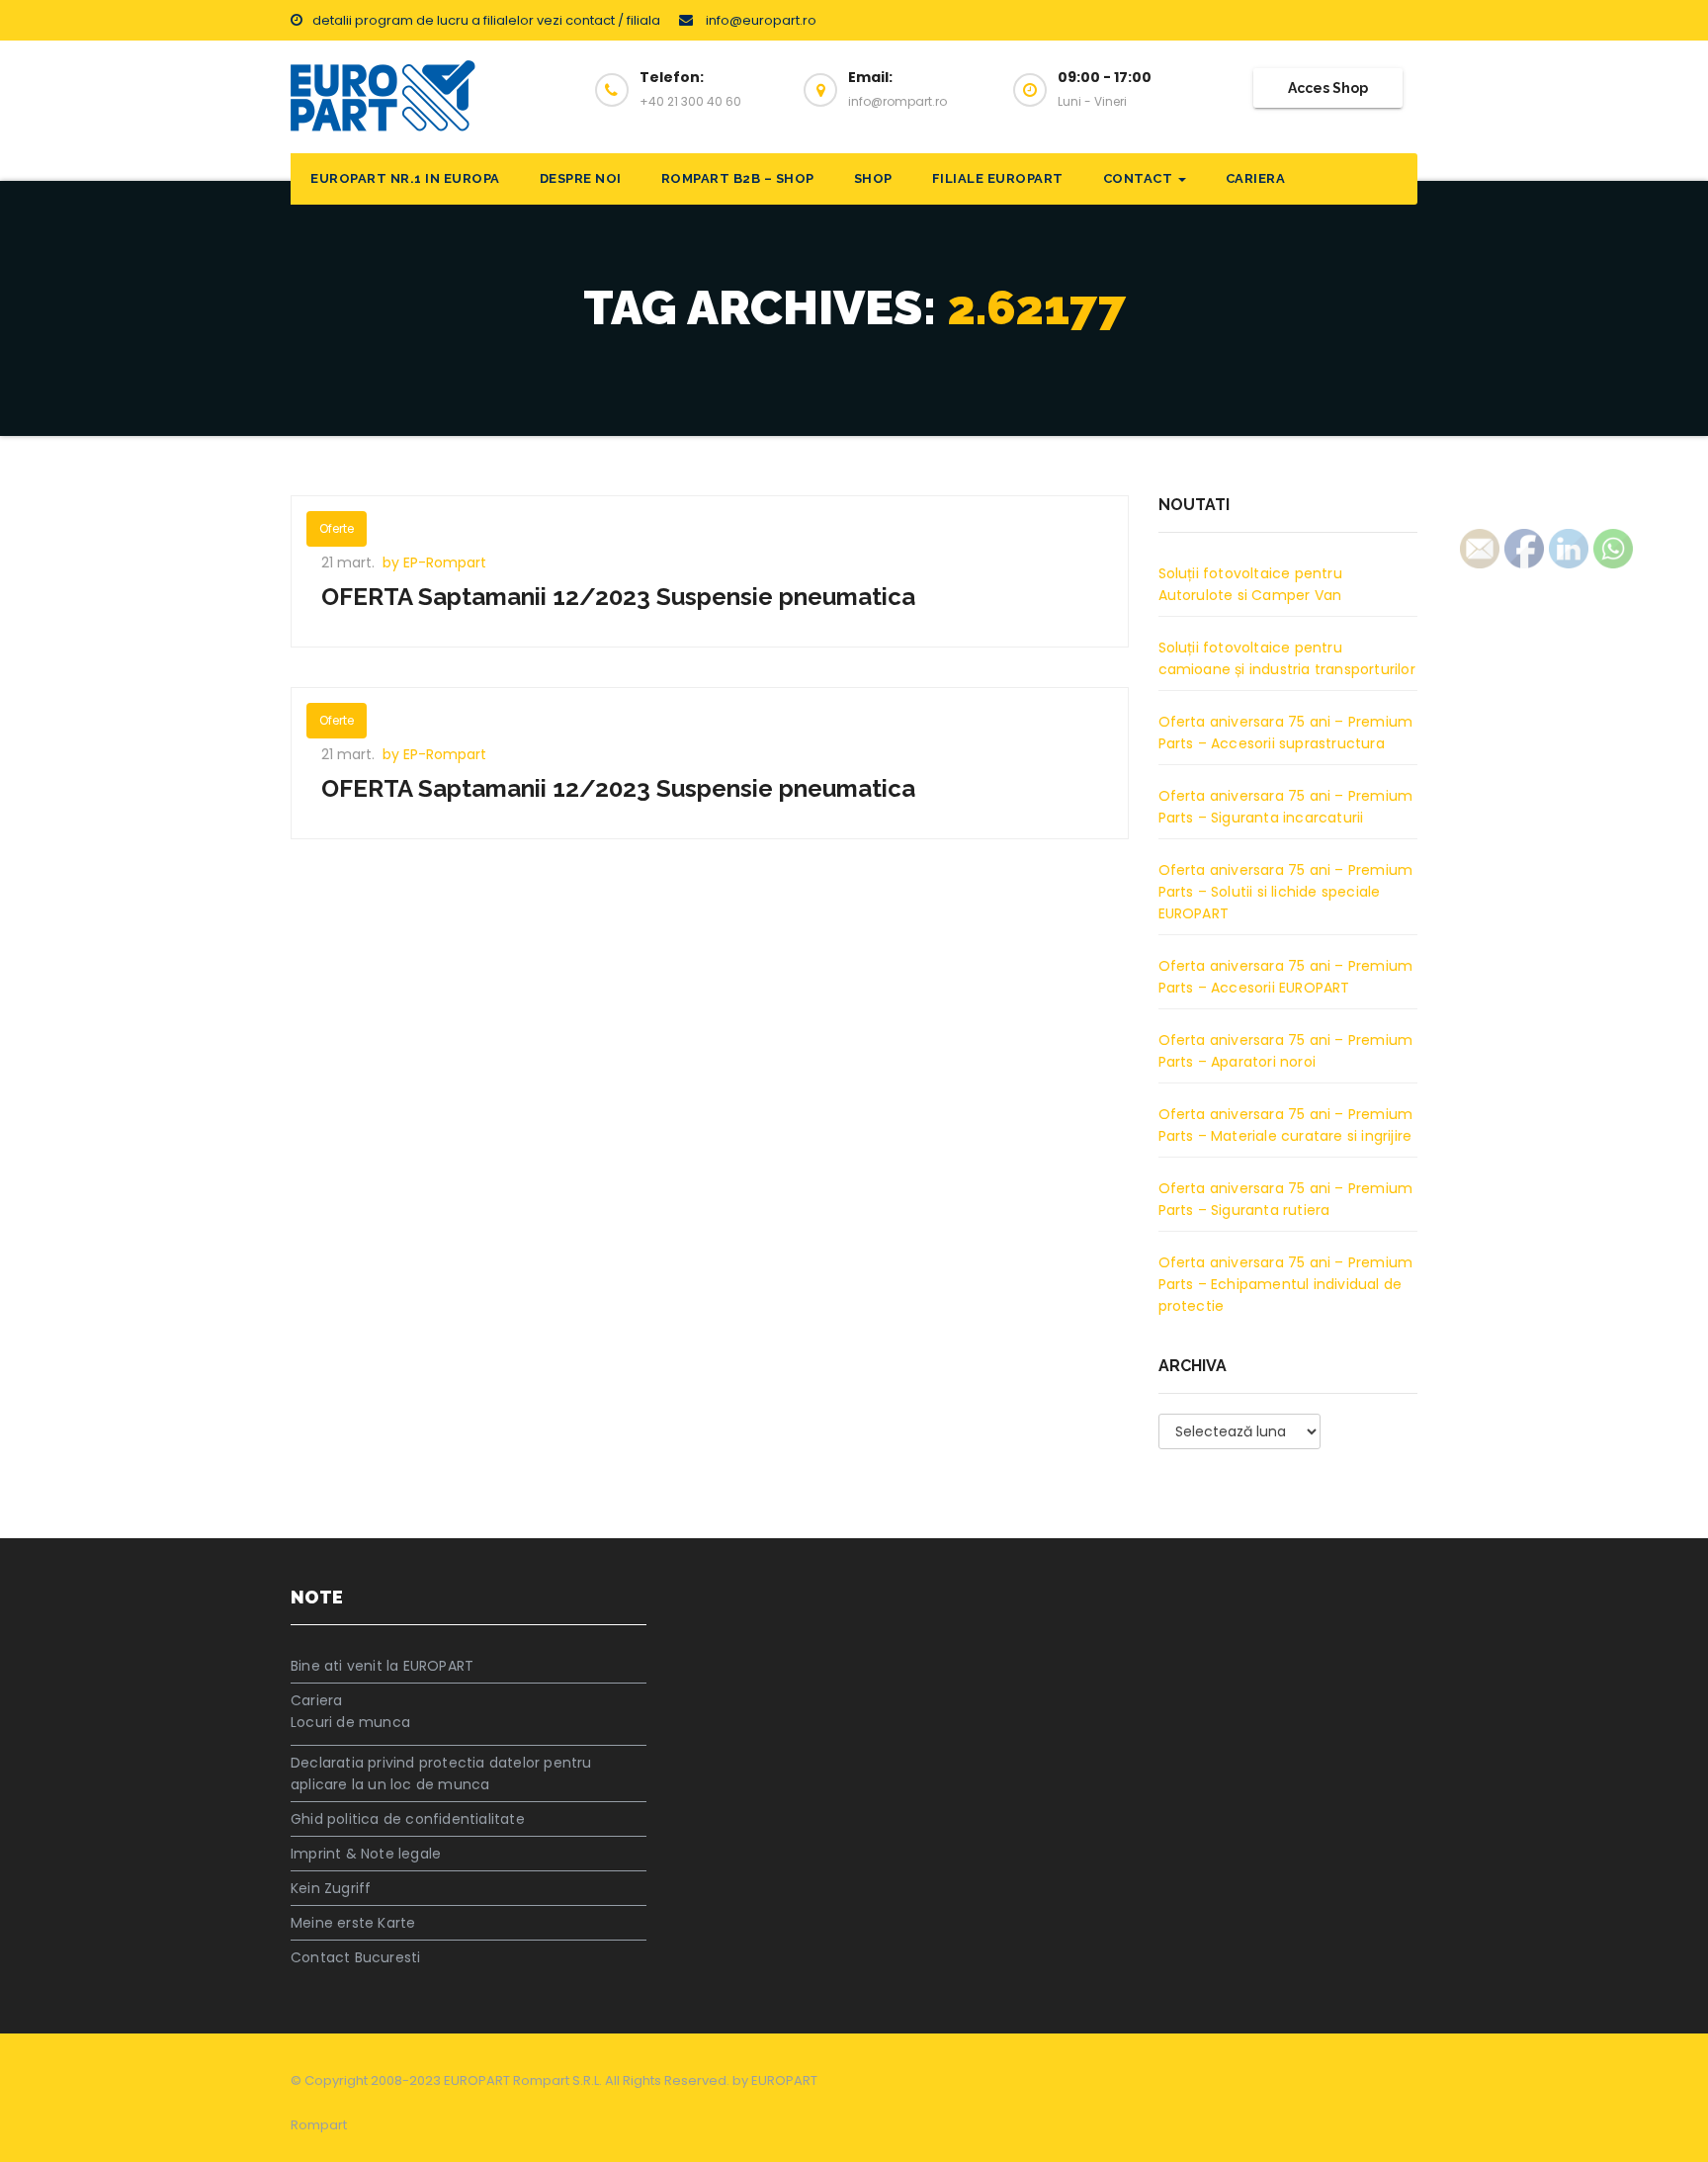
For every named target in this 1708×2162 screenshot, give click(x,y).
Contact (1140, 178)
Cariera (1256, 178)
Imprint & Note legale (366, 1854)
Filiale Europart (998, 178)
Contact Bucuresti (355, 1957)
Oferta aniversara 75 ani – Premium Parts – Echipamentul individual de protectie (1286, 1284)
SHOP (873, 178)
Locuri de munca (350, 1722)
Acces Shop (1328, 88)
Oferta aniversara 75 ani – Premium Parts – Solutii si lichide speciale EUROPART (1286, 892)
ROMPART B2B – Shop (738, 178)
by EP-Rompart (434, 562)
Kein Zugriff (331, 1888)
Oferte (337, 528)
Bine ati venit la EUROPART (382, 1666)
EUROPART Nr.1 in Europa (405, 178)
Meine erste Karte (353, 1923)
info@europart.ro (760, 20)
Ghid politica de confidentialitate (408, 1819)
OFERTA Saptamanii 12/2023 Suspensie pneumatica (618, 597)
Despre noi (581, 178)
